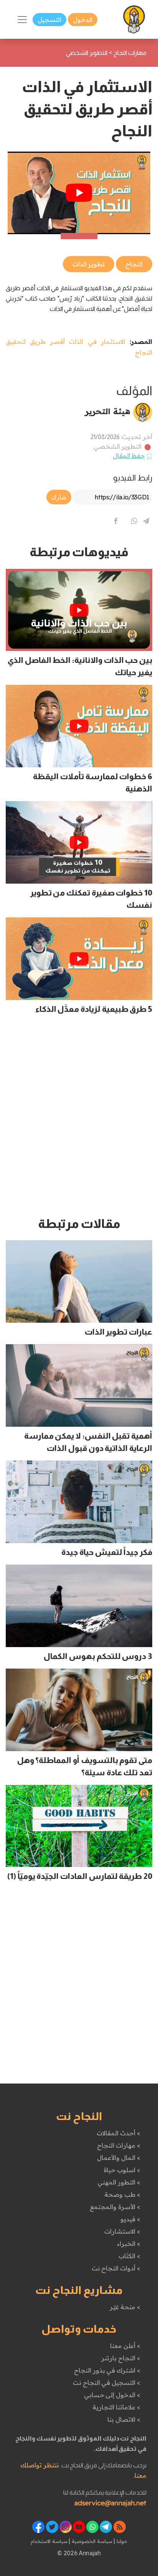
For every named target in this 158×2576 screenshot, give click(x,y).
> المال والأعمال (118, 2158)
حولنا (121, 2541)
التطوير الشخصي (118, 446)
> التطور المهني (119, 2182)
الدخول (83, 20)
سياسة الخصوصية (91, 2541)
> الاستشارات (122, 2231)
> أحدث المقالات (118, 2133)
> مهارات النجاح (118, 2145)
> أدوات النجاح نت (116, 2268)
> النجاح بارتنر (121, 2358)
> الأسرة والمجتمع (115, 2207)
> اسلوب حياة (122, 2170)
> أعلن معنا (125, 2346)
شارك (59, 497)
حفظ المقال (129, 456)
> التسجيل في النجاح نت (107, 2383)
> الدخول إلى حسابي (112, 2395)
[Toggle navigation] (22, 20)
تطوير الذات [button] (89, 264)
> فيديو (130, 2219)
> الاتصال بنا (124, 2419)
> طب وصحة (122, 2194)
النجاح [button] (134, 264)
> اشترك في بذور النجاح (107, 2370)
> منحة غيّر (125, 2307)
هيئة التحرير (108, 411)
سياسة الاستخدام (49, 2541)
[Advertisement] (79, 1119)
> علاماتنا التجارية (116, 2407)
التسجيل (49, 20)
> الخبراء (129, 2244)
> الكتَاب (129, 2256)
